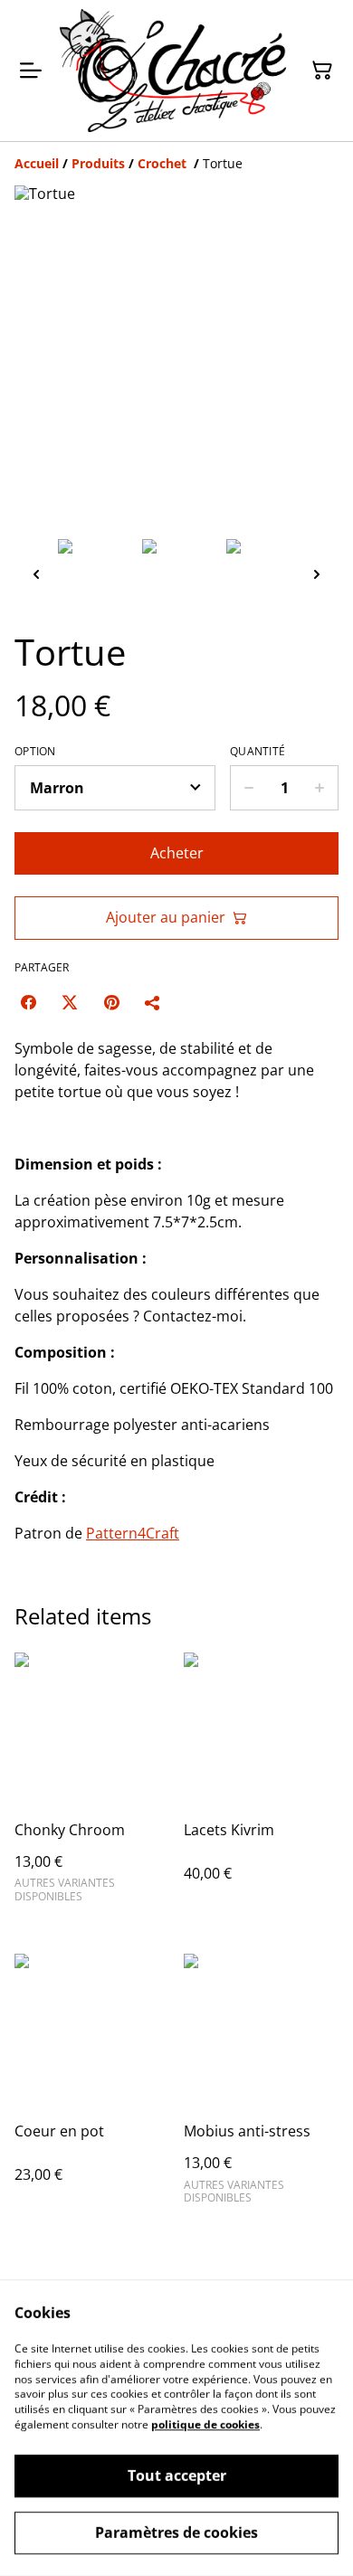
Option (35, 752)
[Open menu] (31, 71)
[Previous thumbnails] (36, 574)
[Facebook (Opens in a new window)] (28, 1002)
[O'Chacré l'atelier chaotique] (173, 71)
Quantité (258, 752)
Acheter (177, 853)
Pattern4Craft (133, 1533)
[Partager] (153, 1002)
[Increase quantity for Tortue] (320, 788)
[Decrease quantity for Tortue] (248, 788)
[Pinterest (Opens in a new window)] (111, 1002)
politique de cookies (205, 2424)
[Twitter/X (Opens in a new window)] (70, 1002)
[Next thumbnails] (317, 574)
